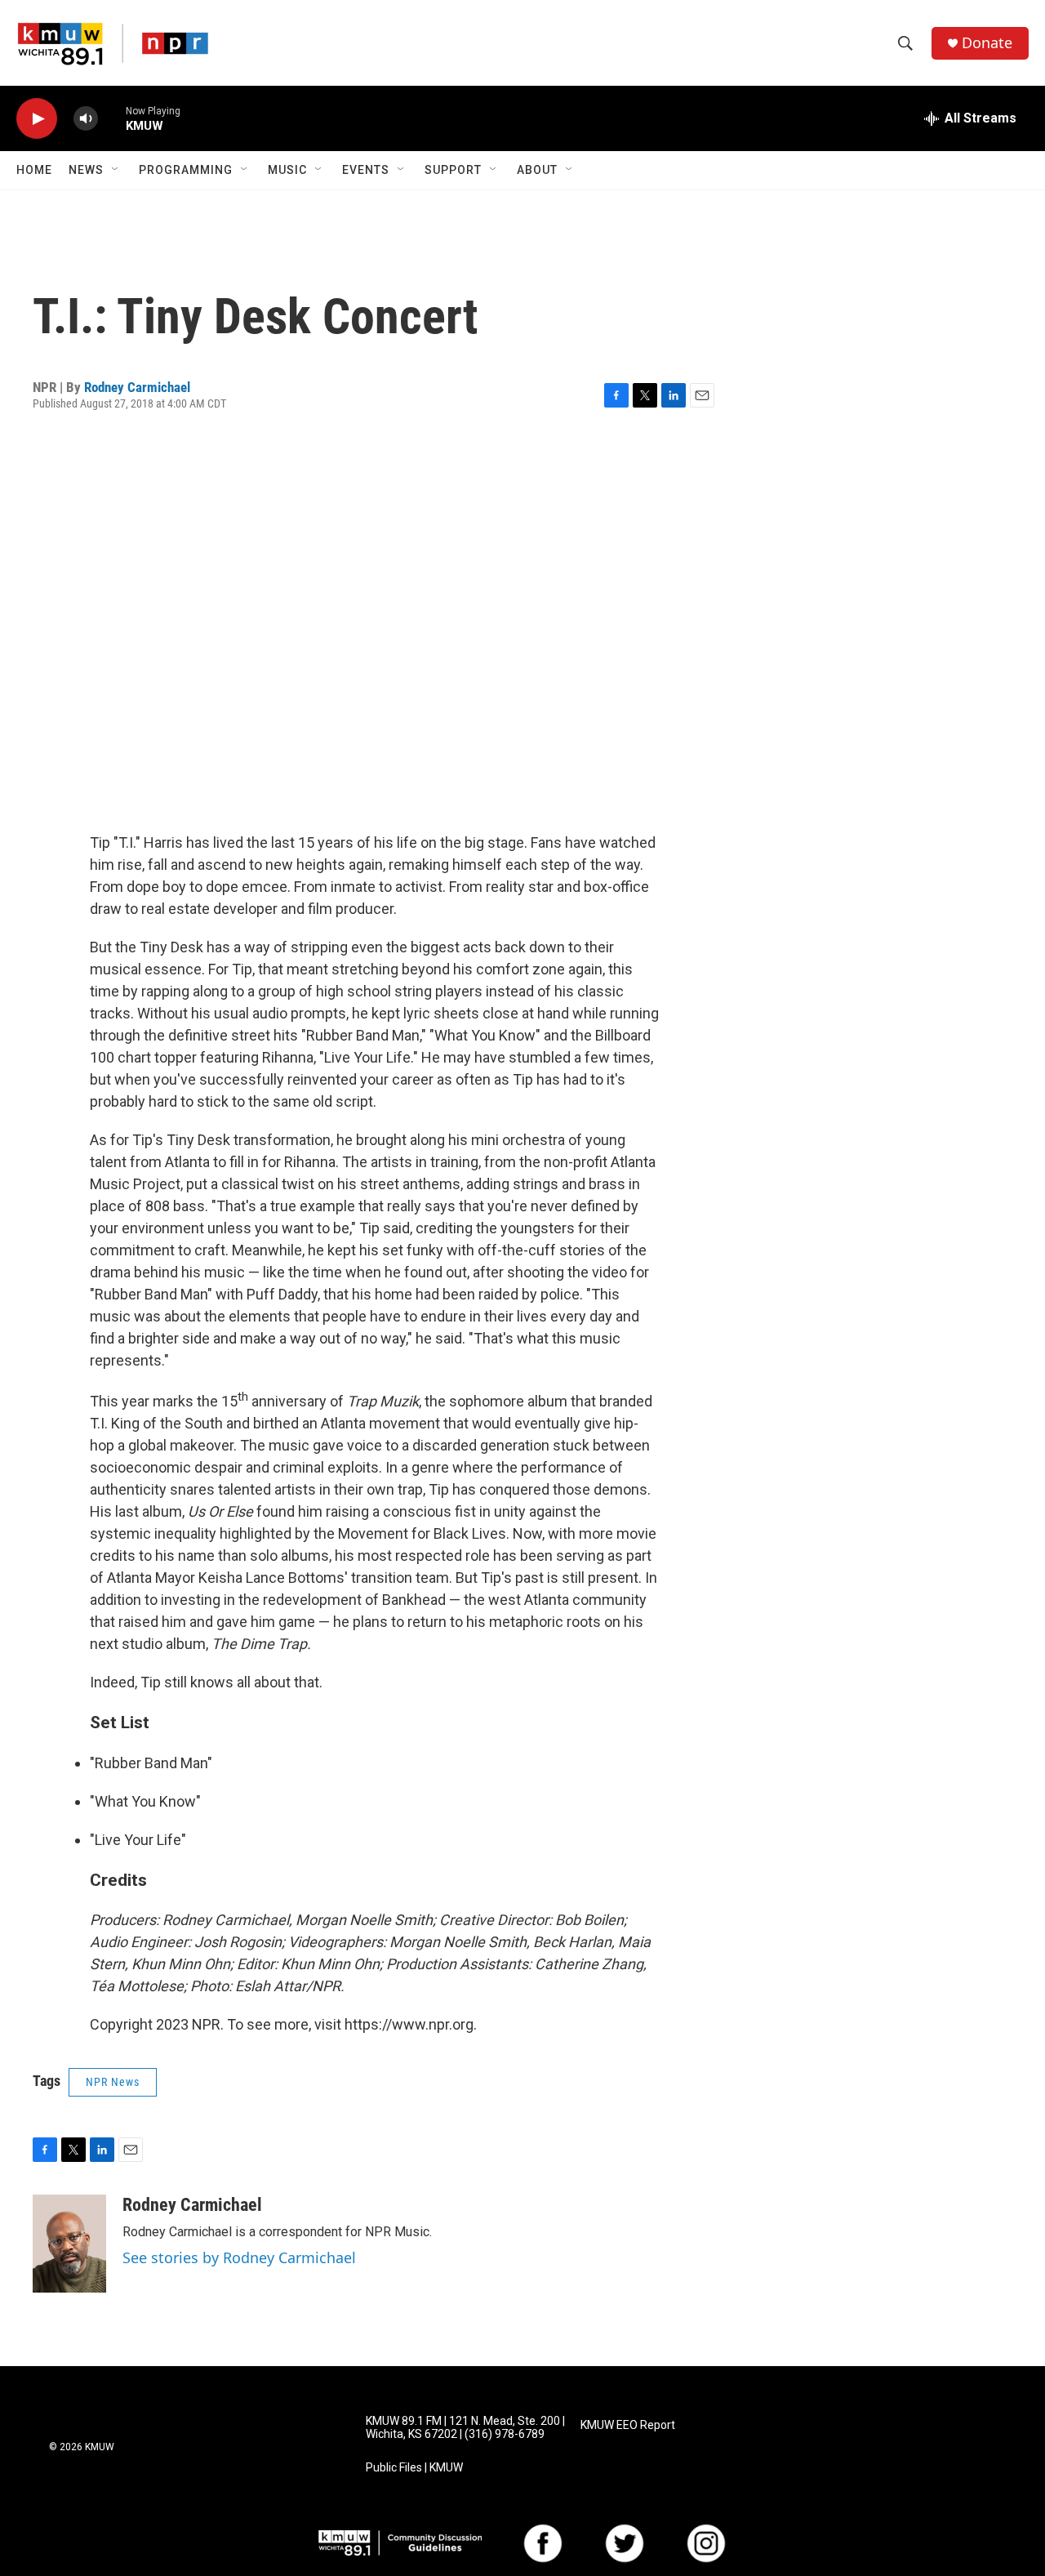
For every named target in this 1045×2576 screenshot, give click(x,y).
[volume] (86, 119)
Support (453, 170)
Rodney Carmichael (137, 387)
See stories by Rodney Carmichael (239, 2257)
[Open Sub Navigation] (116, 170)
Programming (186, 170)
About (537, 170)
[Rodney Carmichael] (69, 2244)
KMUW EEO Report (628, 2425)
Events (366, 170)
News (86, 170)
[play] (37, 119)
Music (287, 170)
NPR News (113, 2082)
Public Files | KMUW (414, 2468)
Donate (987, 43)
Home (34, 170)
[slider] (112, 118)
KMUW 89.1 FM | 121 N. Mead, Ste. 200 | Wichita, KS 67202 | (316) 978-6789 (465, 2428)
